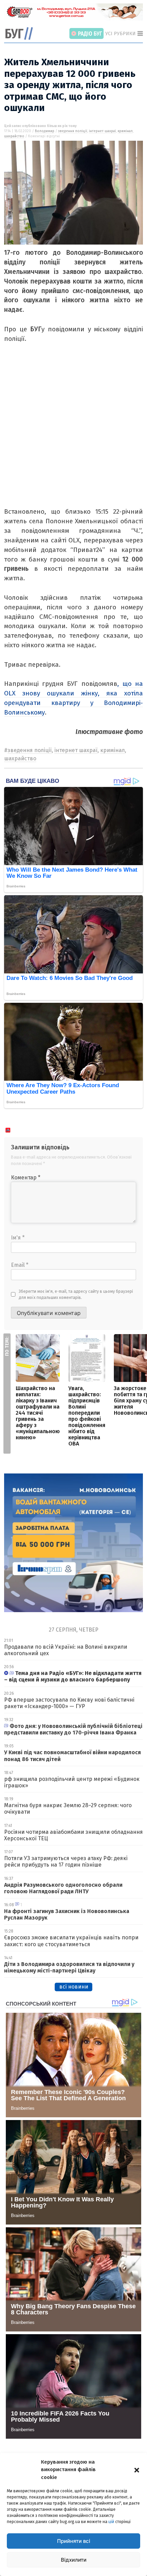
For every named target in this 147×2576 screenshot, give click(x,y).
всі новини (74, 1987)
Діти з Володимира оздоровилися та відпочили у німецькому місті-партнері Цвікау (69, 1967)
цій (111, 2522)
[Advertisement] (73, 433)
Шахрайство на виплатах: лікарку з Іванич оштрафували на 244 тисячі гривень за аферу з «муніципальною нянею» (38, 1413)
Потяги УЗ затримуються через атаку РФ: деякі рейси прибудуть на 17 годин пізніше (66, 1861)
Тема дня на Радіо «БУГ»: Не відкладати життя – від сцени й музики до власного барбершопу (73, 1676)
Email (20, 1265)
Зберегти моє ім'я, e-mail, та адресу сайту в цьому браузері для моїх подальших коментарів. (76, 1294)
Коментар (26, 1178)
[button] (137, 2469)
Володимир (45, 131)
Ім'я (18, 1238)
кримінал (125, 131)
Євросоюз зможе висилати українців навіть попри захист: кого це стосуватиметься (71, 1941)
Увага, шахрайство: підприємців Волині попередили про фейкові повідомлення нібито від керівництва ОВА (87, 1416)
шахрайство (14, 136)
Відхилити (74, 2560)
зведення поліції (73, 131)
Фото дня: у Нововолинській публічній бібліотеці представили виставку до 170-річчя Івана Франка (73, 1729)
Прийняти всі (74, 2541)
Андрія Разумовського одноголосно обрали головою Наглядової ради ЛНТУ (63, 1888)
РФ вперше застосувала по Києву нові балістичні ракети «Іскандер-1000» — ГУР (69, 1703)
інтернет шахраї (102, 131)
